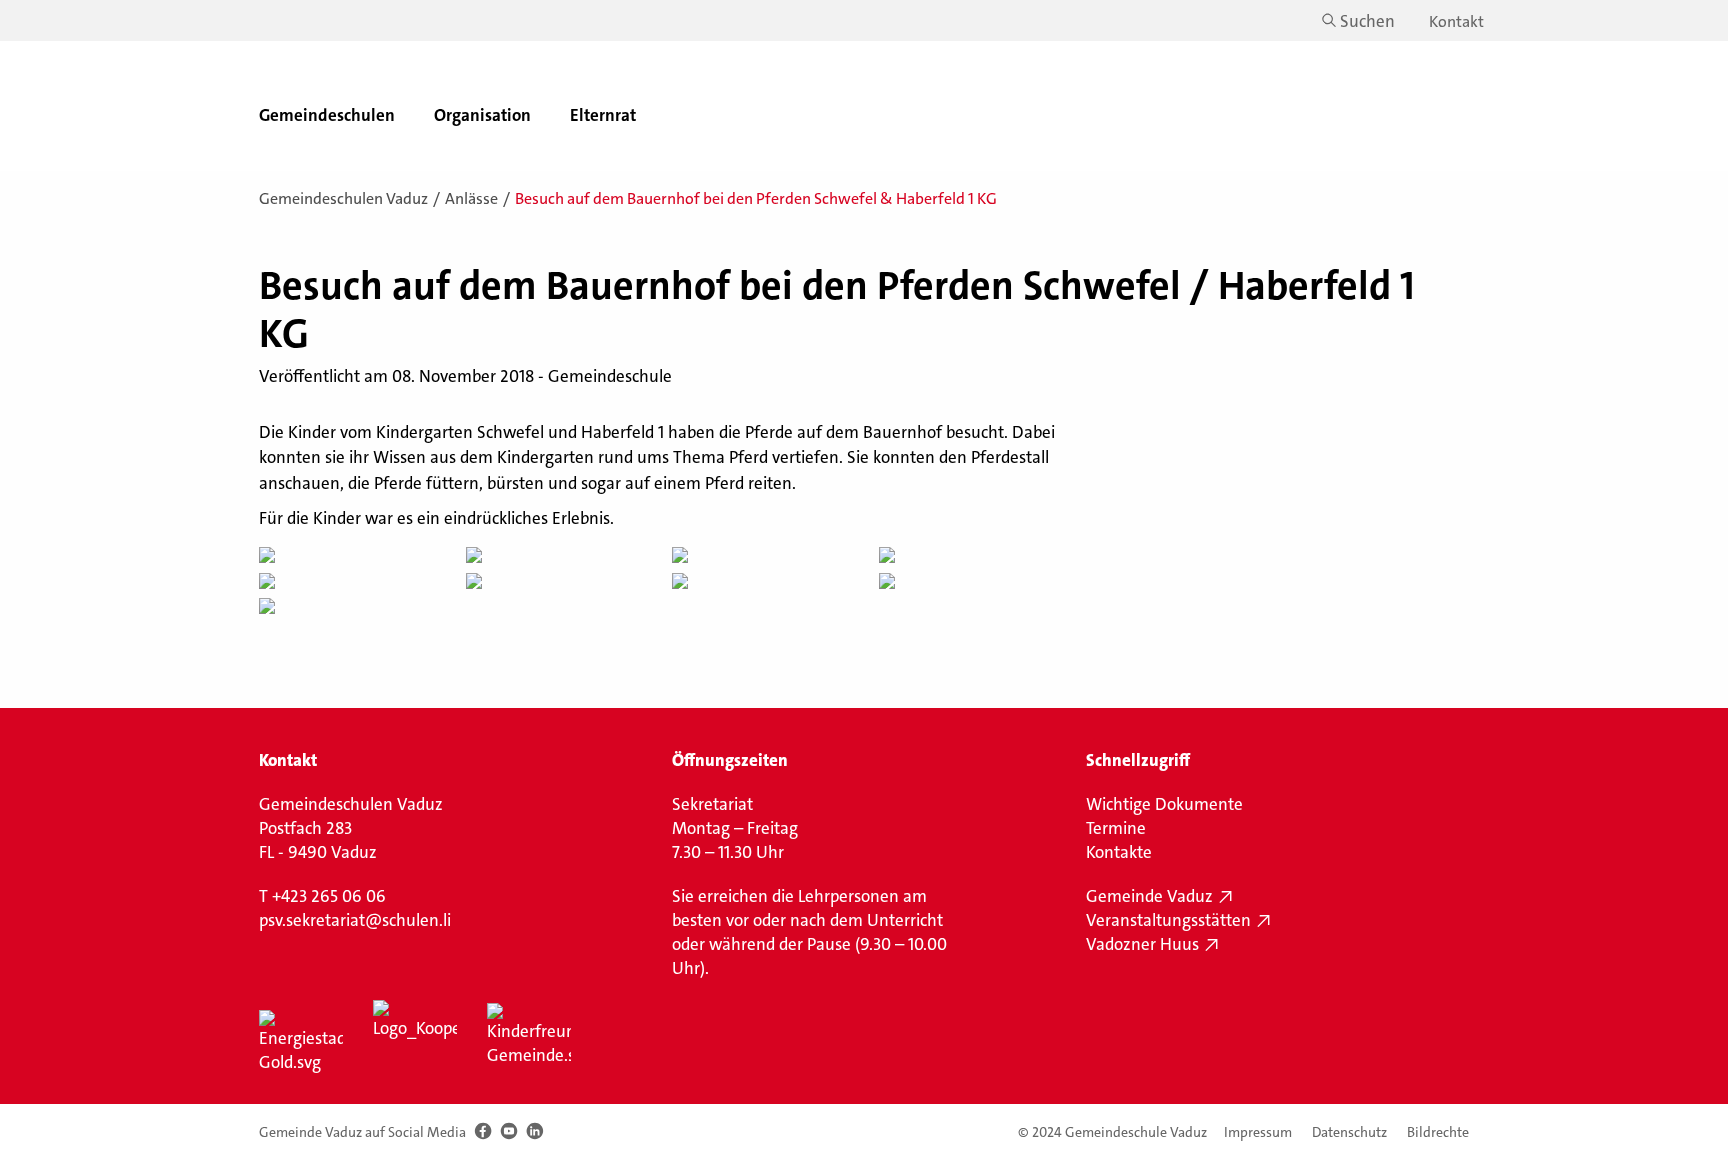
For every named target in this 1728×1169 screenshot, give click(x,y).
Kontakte (1119, 852)
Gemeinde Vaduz (1149, 896)
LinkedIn (534, 1131)
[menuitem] (333, 106)
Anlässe (471, 198)
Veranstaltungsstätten (1168, 920)
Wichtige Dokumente (1164, 804)
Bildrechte (1438, 1132)
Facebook (482, 1131)
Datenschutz (1349, 1132)
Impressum (1258, 1132)
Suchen (1367, 21)
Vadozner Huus (1142, 944)
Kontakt (1456, 21)
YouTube (508, 1131)
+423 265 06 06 (329, 896)
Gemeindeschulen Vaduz (343, 198)
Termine (1116, 828)
